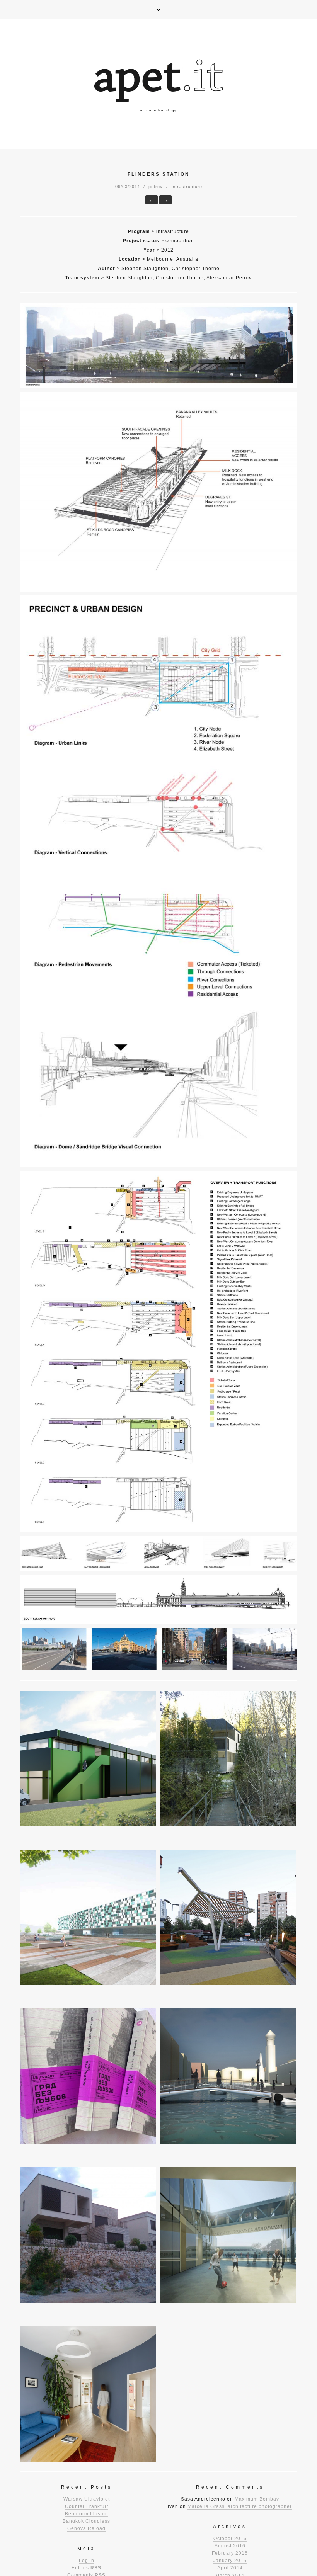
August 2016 (230, 2546)
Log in (87, 2561)
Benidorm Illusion (87, 2514)
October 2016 (230, 2539)
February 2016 (230, 2553)
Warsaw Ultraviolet (87, 2499)
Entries (86, 2568)
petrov (156, 187)
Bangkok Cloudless (86, 2521)
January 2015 (230, 2561)
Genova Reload (86, 2528)
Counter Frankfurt (87, 2506)
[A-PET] (158, 84)
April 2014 (230, 2568)
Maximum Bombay (257, 2499)
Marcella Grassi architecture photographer (240, 2506)
